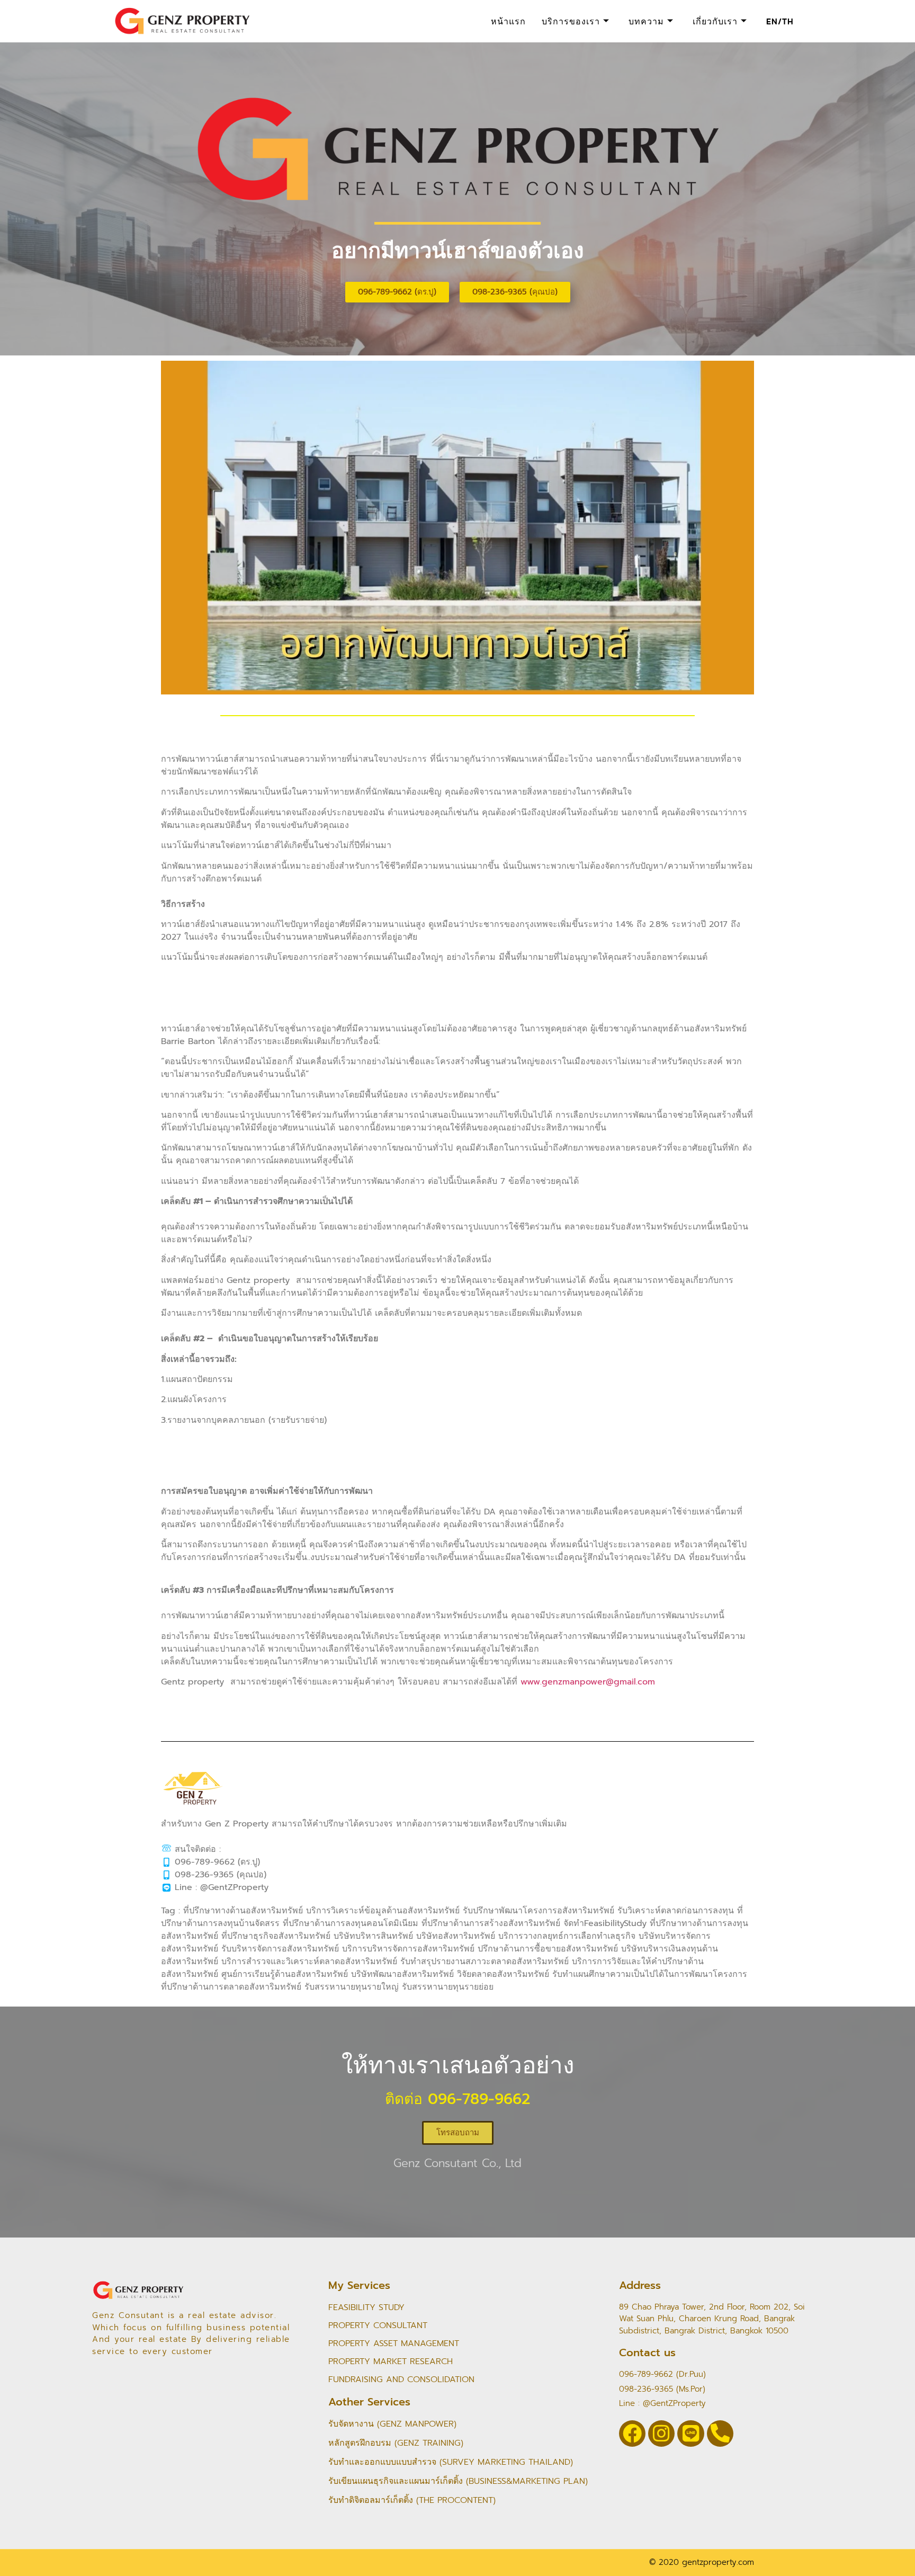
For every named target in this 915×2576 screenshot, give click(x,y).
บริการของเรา (571, 21)
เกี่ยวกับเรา (715, 21)
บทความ (646, 21)
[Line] (690, 2434)
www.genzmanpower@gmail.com (588, 1682)
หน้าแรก (508, 21)
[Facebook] (632, 2434)
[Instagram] (661, 2434)
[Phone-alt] (720, 2434)
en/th (780, 21)
